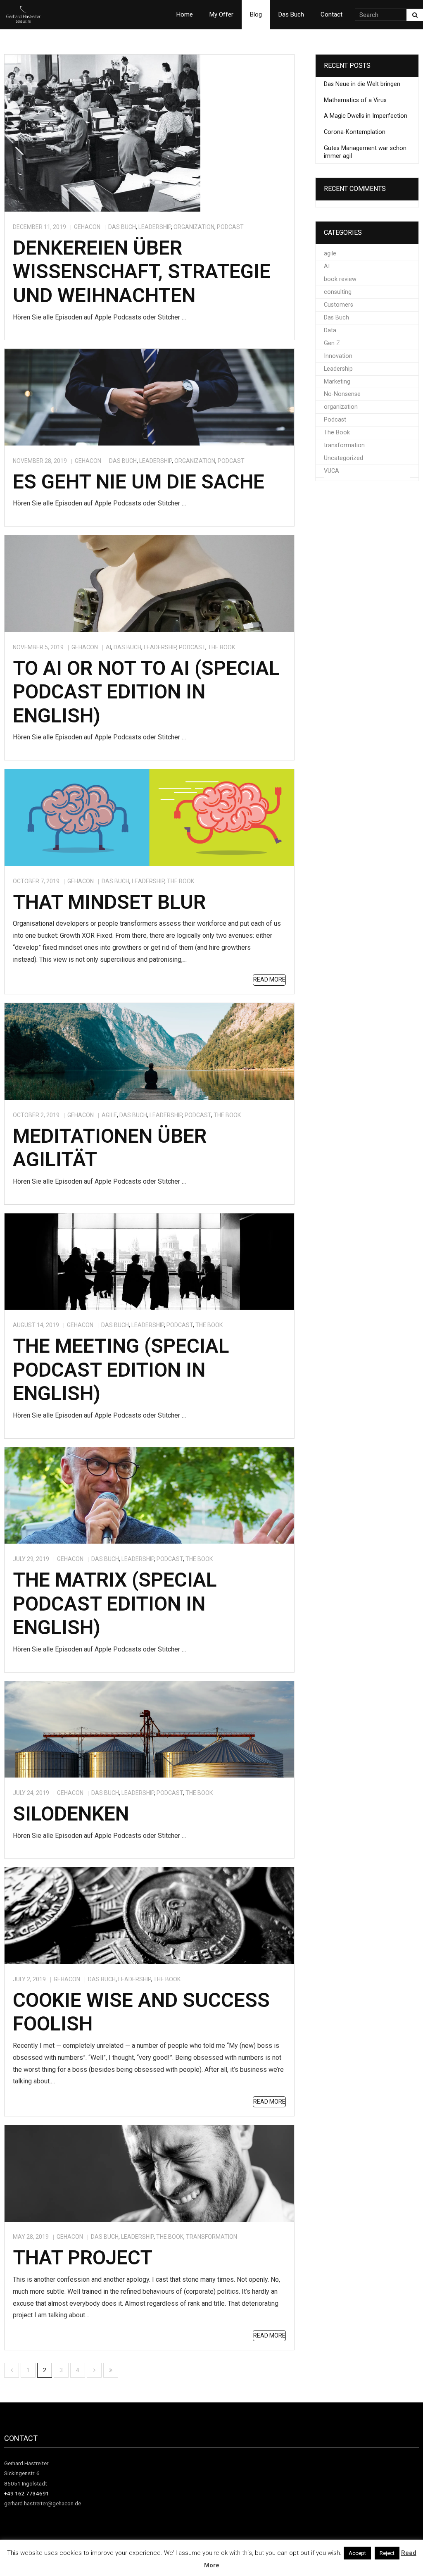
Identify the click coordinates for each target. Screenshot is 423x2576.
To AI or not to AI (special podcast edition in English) (146, 692)
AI (108, 647)
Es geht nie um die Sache (139, 482)
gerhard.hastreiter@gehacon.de (43, 2503)
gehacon (87, 227)
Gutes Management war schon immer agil (365, 152)
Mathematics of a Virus (355, 100)
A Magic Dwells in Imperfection (366, 116)
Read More (269, 979)
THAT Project (83, 2258)
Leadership (155, 227)
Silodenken (71, 1814)
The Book (221, 647)
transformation (211, 2237)
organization (194, 227)
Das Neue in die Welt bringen (362, 84)
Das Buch (122, 227)
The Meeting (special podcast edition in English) (121, 1370)
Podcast (230, 227)
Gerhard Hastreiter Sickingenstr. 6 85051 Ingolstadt (26, 2473)
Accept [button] (357, 2553)
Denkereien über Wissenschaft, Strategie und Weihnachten (142, 272)
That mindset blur (109, 902)
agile (109, 1115)
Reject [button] (387, 2553)
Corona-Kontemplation (355, 132)
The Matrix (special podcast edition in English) (115, 1604)
